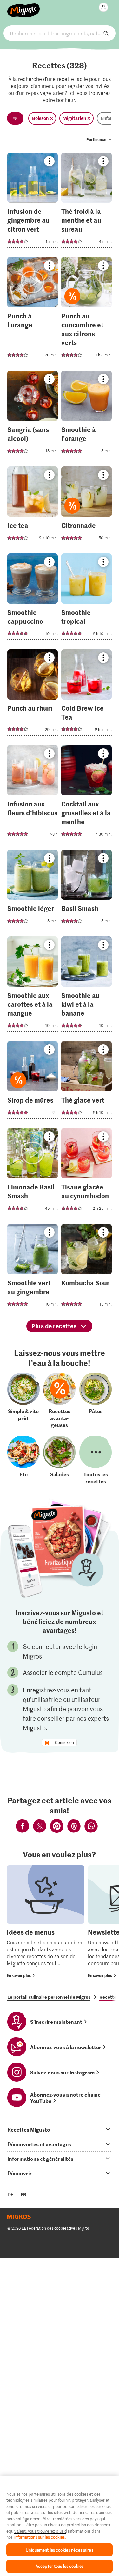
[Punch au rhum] (33, 694)
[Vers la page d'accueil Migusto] (24, 7)
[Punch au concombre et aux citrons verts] (86, 311)
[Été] (23, 1460)
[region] (60, 2526)
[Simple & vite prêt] (23, 1400)
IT (35, 2194)
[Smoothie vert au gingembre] (33, 1269)
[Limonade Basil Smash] (33, 1173)
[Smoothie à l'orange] (86, 416)
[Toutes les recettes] (96, 1460)
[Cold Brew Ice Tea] (86, 694)
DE (11, 2194)
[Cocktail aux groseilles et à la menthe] (86, 795)
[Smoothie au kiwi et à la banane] (86, 986)
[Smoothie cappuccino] (33, 599)
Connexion (64, 1743)
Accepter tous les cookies (60, 2566)
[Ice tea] (33, 507)
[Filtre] (15, 118)
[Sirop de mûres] (33, 1082)
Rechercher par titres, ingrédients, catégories (60, 33)
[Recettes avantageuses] (59, 1400)
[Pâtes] (96, 1400)
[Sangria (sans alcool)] (33, 416)
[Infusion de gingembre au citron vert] (33, 202)
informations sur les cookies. (40, 2537)
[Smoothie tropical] (86, 599)
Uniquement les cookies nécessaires (59, 2550)
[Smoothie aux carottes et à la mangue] (33, 986)
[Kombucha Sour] (86, 1269)
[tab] (60, 2129)
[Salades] (59, 1460)
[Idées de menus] (46, 1922)
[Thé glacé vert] (86, 1082)
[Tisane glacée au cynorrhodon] (86, 1173)
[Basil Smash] (86, 890)
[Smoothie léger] (33, 890)
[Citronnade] (86, 507)
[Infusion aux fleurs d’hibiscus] (33, 795)
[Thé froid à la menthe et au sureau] (86, 202)
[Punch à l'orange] (33, 311)
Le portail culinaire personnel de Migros (49, 1997)
